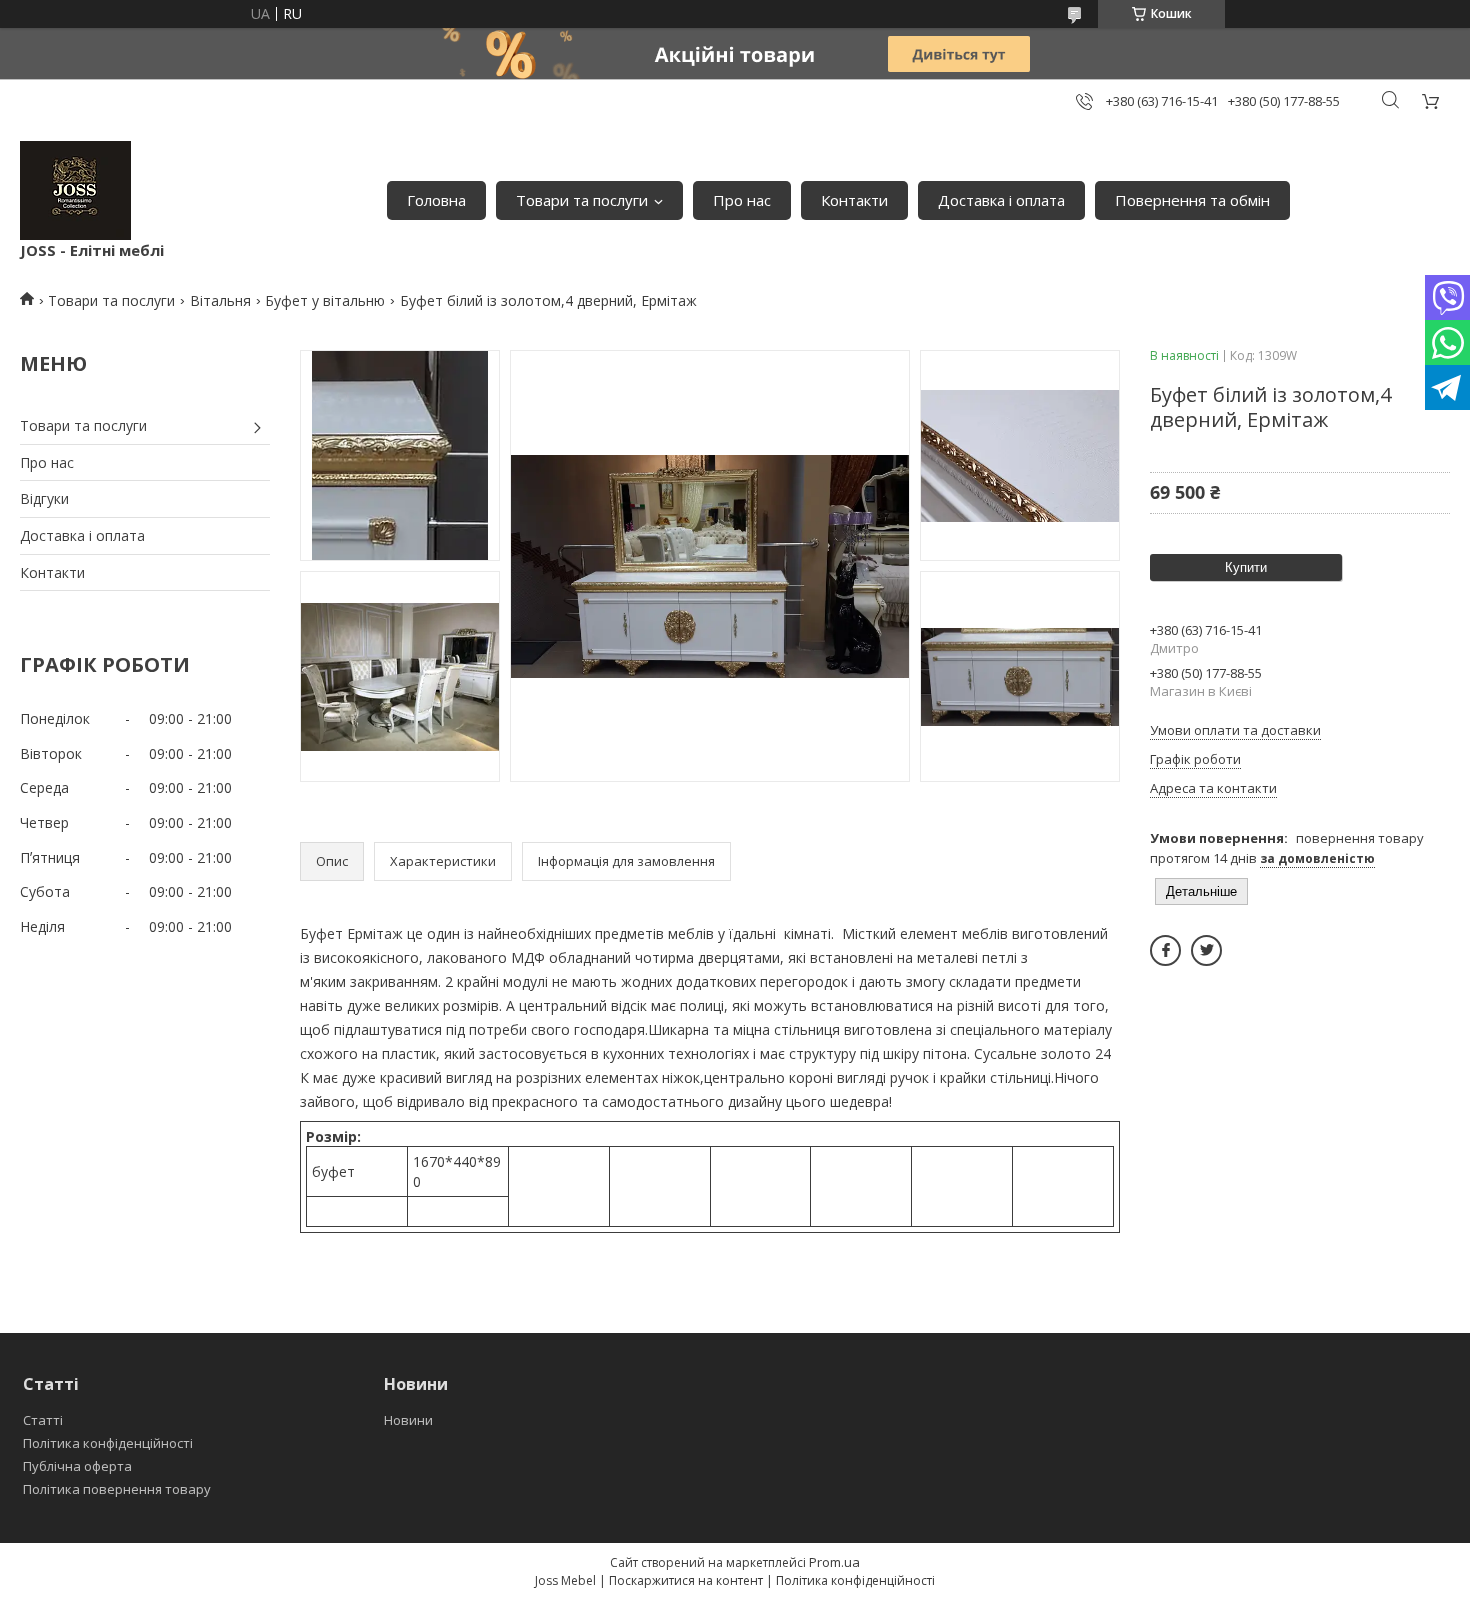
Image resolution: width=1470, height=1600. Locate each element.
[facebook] (1165, 950)
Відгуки (44, 498)
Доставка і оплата (1001, 200)
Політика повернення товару (117, 1489)
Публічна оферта (77, 1466)
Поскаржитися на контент (686, 1580)
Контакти (854, 200)
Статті (43, 1420)
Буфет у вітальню (325, 300)
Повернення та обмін (1192, 200)
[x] (1206, 950)
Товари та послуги (582, 200)
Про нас (742, 200)
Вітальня (220, 300)
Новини (408, 1420)
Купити (1246, 567)
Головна (436, 200)
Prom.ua (834, 1562)
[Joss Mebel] (75, 190)
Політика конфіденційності (108, 1443)
